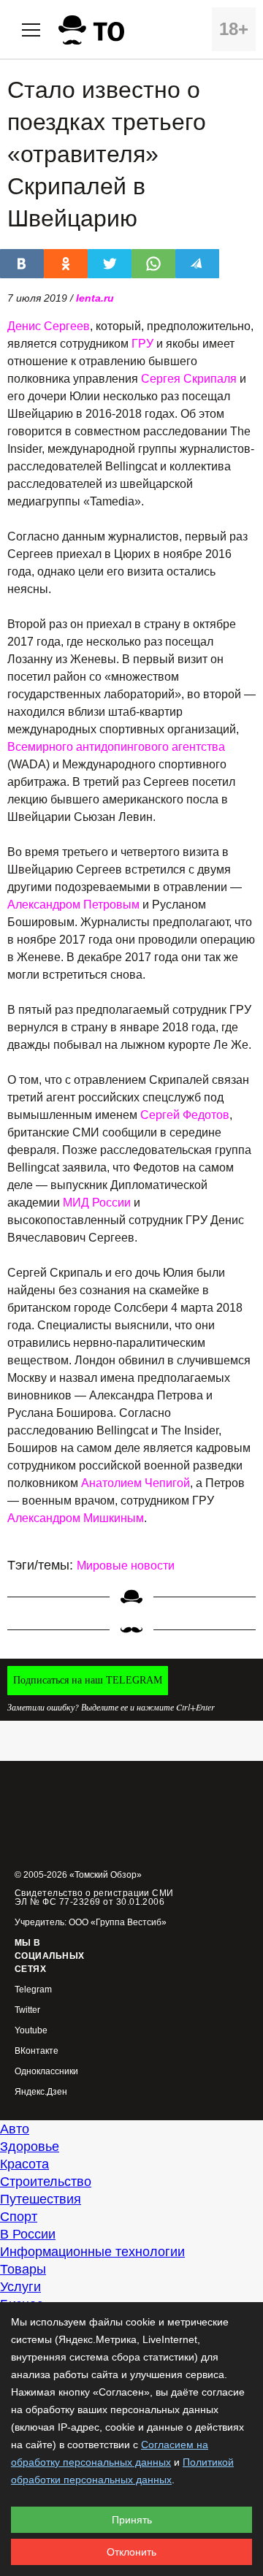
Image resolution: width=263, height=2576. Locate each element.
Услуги (20, 2287)
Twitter (27, 2010)
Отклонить (131, 2552)
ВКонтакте (37, 2051)
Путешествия (41, 2199)
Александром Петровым (73, 905)
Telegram (33, 1990)
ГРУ (142, 344)
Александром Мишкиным (76, 1518)
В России (28, 2234)
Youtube (31, 2031)
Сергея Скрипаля (189, 379)
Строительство (46, 2182)
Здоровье (30, 2147)
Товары (23, 2269)
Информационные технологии (92, 2252)
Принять (132, 2520)
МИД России (97, 1203)
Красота (24, 2164)
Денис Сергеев (49, 326)
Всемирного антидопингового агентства (116, 747)
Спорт (19, 2217)
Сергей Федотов (185, 1115)
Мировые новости (126, 1566)
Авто (15, 2129)
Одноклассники (46, 2072)
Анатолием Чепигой (136, 1483)
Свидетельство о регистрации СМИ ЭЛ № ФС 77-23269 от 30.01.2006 (94, 1897)
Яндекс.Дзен (41, 2092)
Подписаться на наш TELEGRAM (88, 1680)
